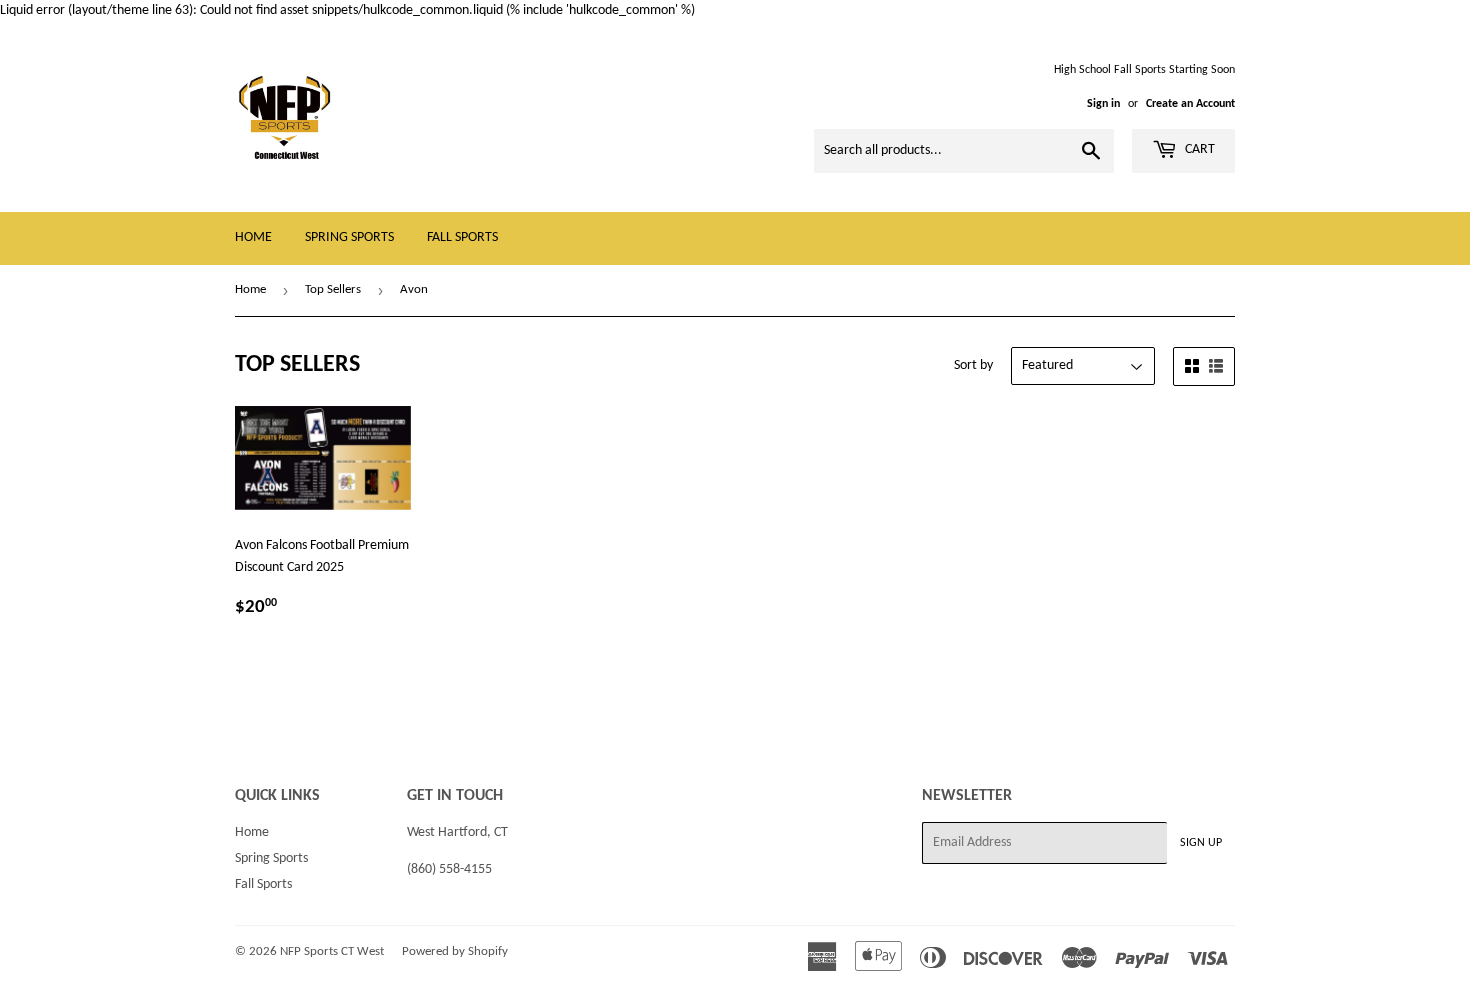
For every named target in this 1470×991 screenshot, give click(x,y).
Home (253, 237)
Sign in (1103, 104)
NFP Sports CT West (332, 951)
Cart (1198, 149)
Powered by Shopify (455, 951)
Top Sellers (333, 289)
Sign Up (1201, 843)
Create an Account (1190, 104)
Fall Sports (462, 237)
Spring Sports (349, 237)
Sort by (973, 365)
